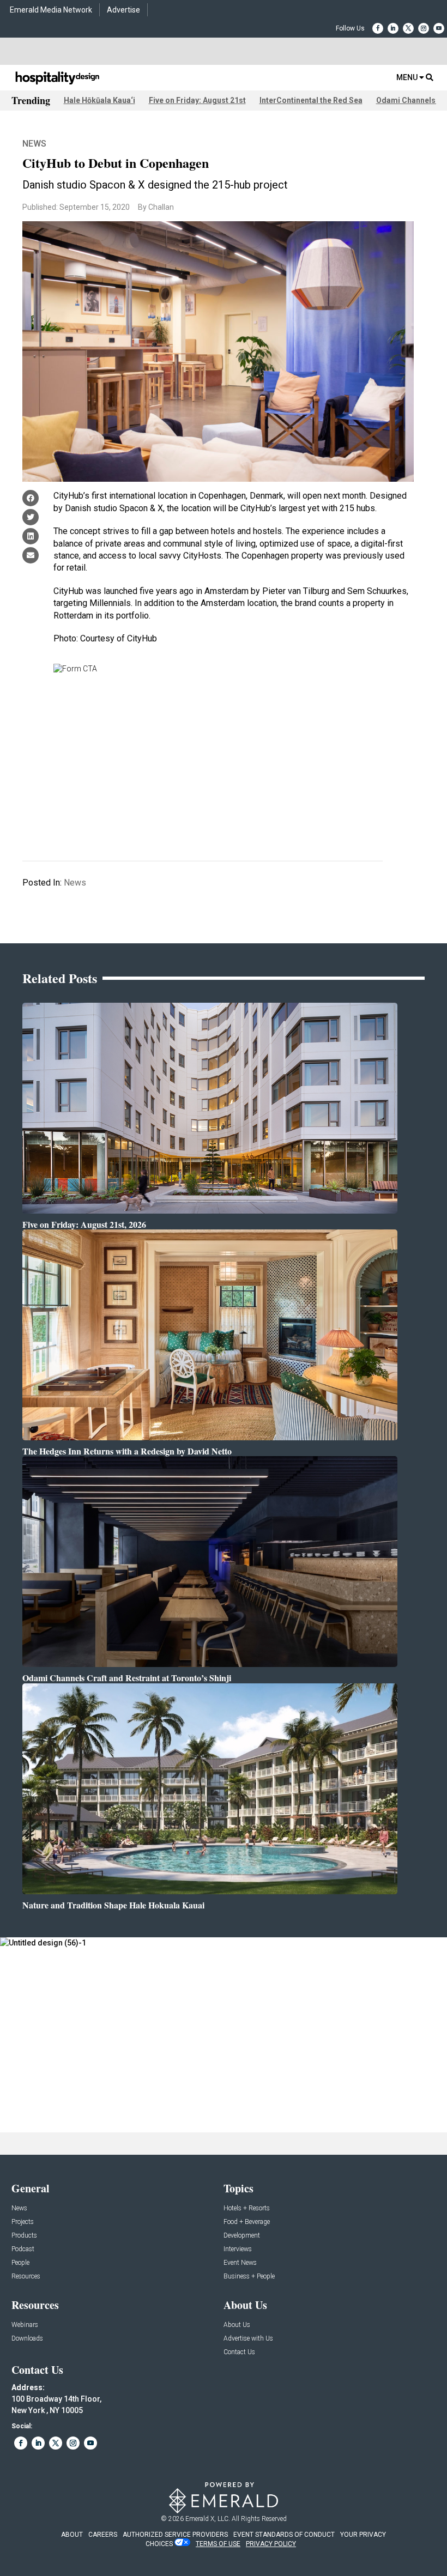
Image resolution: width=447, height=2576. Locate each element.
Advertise (123, 10)
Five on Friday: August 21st (197, 100)
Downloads (27, 2339)
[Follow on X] (408, 28)
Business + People (249, 2277)
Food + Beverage (247, 2222)
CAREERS (103, 2535)
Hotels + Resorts (247, 2208)
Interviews (238, 2249)
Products (24, 2236)
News (34, 144)
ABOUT (72, 2535)
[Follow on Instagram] (424, 28)
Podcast (23, 2249)
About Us (237, 2325)
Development (242, 2236)
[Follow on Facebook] (378, 28)
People (20, 2263)
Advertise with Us (248, 2339)
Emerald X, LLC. (208, 2519)
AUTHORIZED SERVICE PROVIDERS (175, 2535)
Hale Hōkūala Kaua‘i (99, 100)
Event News (240, 2263)
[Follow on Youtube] (439, 28)
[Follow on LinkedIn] (393, 28)
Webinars (25, 2325)
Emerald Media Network (51, 10)
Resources (26, 2277)
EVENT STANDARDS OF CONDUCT (284, 2535)
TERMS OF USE (218, 2544)
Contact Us (239, 2352)
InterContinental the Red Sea (311, 100)
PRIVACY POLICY (271, 2544)
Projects (23, 2222)
